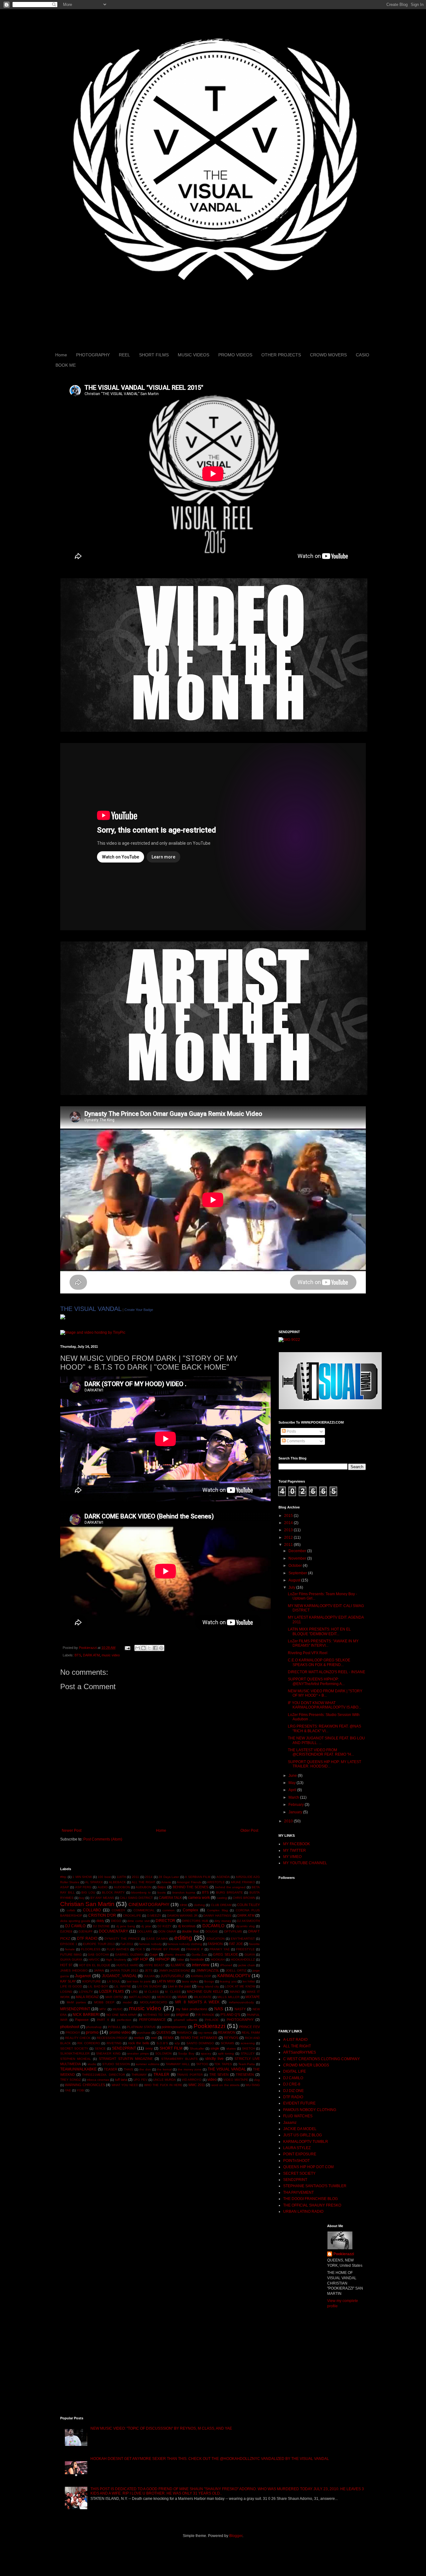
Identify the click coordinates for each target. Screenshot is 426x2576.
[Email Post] (127, 1648)
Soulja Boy (186, 2053)
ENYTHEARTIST (243, 1939)
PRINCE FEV (249, 2027)
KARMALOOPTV (234, 1976)
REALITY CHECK (78, 2038)
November (298, 1558)
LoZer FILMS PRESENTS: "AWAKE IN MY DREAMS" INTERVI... (323, 1643)
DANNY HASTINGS (217, 1916)
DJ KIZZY (165, 1926)
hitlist (180, 1960)
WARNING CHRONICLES (85, 2085)
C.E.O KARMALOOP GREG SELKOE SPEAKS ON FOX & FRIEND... (319, 1662)
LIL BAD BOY (98, 1986)
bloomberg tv (141, 1892)
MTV (103, 2009)
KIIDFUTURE (92, 1981)
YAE (68, 2090)
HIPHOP (162, 1959)
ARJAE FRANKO (243, 1882)
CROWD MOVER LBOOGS (306, 2065)
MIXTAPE (253, 1997)
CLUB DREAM (221, 1905)
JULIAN (149, 1976)
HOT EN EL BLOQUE (95, 1965)
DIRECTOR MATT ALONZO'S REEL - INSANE (327, 1672)
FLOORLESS (91, 1949)
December (298, 1551)
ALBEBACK (117, 1882)
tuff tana (121, 2080)
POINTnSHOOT (296, 2161)
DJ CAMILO (75, 1926)
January (296, 1812)
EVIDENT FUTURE (299, 2103)
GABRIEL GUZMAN (129, 1955)
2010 (289, 1821)
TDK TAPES (223, 2064)
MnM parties (76, 2002)
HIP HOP (140, 1959)
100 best (104, 1877)
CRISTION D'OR (102, 1915)
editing (183, 1938)
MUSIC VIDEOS (194, 355)
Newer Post (72, 1831)
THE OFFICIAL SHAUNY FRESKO (312, 2205)
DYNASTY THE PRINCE (122, 1939)
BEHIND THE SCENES (191, 1887)
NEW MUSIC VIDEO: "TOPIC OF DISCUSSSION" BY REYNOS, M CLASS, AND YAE (161, 2428)
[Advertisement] (133, 1854)
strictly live (214, 2059)
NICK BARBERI (86, 2015)
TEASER (111, 2069)
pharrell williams (186, 2020)
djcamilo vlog (245, 1926)
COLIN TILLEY (248, 1905)
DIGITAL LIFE (295, 2071)
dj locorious (187, 1926)
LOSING (66, 1992)
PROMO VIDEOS (235, 355)
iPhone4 (226, 1965)
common (169, 1910)
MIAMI (182, 1997)
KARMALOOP (201, 1976)
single (215, 2048)
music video (111, 1655)
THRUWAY (139, 2075)
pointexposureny (174, 2027)
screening (248, 2043)
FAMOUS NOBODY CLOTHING (310, 2110)
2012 (289, 1537)
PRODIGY (73, 2033)
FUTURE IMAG (71, 1955)
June (293, 1776)
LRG (135, 1992)
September (298, 1573)
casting (222, 1898)
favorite (254, 1944)
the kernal (164, 2069)
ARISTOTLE (216, 1882)
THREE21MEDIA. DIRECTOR (104, 2075)
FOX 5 (140, 1949)
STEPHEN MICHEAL (76, 2059)
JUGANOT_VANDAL (119, 1976)
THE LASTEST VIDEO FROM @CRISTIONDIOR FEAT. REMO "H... (321, 1752)
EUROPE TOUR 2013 (99, 1944)
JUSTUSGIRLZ (172, 1976)
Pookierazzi (209, 2026)
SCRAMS (228, 2043)
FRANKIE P (195, 1949)
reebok (139, 2038)
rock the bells (139, 2043)
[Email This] (138, 1648)
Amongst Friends (189, 1882)
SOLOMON (163, 2053)
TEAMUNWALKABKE (78, 2069)
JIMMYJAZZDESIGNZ (174, 1970)
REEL (124, 355)
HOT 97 (66, 1965)
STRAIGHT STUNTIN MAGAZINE (126, 2059)
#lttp (63, 1877)
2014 (149, 1877)
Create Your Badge (139, 1310)
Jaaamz (290, 2123)
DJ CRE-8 (292, 2084)
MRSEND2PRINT (75, 2009)
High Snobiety (116, 1960)
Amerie (166, 1882)
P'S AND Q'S (230, 2015)
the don (145, 2069)
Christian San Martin (87, 1904)
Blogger (236, 2536)
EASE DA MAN (157, 1939)
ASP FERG (83, 1887)
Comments (295, 1441)
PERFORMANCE (152, 2020)
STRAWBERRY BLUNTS (179, 2059)
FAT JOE (236, 1944)
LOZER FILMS (111, 1992)
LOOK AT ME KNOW (240, 1986)
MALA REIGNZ (87, 1997)
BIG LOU (88, 1892)
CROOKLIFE (132, 1916)
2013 (289, 1530)
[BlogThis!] (143, 1648)
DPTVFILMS (233, 1931)
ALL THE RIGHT (143, 1882)
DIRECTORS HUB (195, 1921)
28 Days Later (169, 1877)
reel (154, 2038)
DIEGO (116, 1921)
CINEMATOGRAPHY (149, 1904)
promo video (120, 2032)
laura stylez (190, 1981)
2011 (136, 1877)
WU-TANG (253, 2085)
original (182, 2015)
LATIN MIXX (166, 1981)
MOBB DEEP (104, 2002)
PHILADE (212, 2020)
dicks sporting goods (75, 1921)
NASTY (240, 2009)
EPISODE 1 (69, 1944)
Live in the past (179, 1986)
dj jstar (146, 1926)
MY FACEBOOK (297, 1844)
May (293, 1783)
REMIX (168, 2038)
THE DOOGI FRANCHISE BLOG (310, 2199)
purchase (144, 2033)
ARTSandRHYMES (300, 2052)
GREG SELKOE (225, 1954)
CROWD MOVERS (328, 355)
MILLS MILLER (228, 1997)
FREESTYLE (245, 1949)
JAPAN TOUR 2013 (124, 1970)
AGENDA (223, 1877)
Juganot (83, 1976)
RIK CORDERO (89, 2043)
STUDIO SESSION (116, 2064)
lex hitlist (249, 1981)
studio (92, 2064)
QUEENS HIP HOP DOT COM (308, 2167)
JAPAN (99, 1970)
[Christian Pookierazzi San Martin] (63, 1318)
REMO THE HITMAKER (199, 2038)
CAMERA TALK (170, 1898)
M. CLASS (173, 1992)
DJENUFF (86, 1931)
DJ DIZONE (101, 1926)
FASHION (215, 1944)
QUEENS (163, 2032)
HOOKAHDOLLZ (243, 1960)
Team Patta (247, 2064)
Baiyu (162, 1887)
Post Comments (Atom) (103, 1839)
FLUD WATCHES (298, 2116)
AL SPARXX (94, 1882)
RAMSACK (185, 2033)
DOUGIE (212, 1931)
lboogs (209, 1981)
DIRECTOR (165, 1921)
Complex (190, 1910)
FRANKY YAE (220, 1949)
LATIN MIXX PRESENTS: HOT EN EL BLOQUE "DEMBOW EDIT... (319, 1631)
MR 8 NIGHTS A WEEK (197, 2002)
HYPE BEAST (155, 1965)
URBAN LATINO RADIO (303, 2212)
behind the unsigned (230, 1887)
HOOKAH (218, 1960)
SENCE (100, 2048)
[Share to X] (149, 1648)
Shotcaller (197, 2048)
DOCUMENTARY (114, 1931)
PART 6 (103, 2020)
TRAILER (161, 2075)
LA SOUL (114, 1981)
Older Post (249, 1831)
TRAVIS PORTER (190, 2075)
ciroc (184, 1905)
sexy (149, 2048)
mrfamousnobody (241, 2002)
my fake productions (192, 2009)
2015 (289, 1516)
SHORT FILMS (154, 355)
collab (71, 1910)
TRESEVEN (245, 2075)
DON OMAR (167, 1931)
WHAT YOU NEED (125, 2085)
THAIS (128, 2069)
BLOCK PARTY (113, 1892)
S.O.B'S (162, 2043)
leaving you (228, 1981)
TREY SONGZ (70, 2080)
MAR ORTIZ (114, 1997)
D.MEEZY (154, 1916)
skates (231, 2048)
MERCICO (164, 1997)
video (212, 2080)
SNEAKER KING (108, 2053)
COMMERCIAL (144, 1910)
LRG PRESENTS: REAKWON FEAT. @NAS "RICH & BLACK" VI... (324, 1728)
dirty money (223, 1921)
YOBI (81, 2090)
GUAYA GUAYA (71, 1960)
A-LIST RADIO (295, 2040)
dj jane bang (126, 1926)
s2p (177, 2043)
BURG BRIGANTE (230, 1892)
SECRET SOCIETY (74, 2048)
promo (92, 2032)
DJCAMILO (213, 1926)
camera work (199, 1898)
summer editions (148, 2064)
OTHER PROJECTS (281, 355)
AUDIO (103, 1887)
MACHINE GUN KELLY (205, 1992)
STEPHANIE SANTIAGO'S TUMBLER (315, 2186)
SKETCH (248, 2048)
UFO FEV (140, 2080)
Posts (291, 1431)
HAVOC (94, 1960)
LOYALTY (86, 1992)
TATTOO (202, 2064)
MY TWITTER (295, 1850)
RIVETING (114, 2043)
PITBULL (114, 2027)
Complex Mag (218, 1910)
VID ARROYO (192, 2080)
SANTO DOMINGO (200, 2043)
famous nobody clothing (185, 1944)
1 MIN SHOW (82, 1877)
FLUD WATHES (118, 1949)
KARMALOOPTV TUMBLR (306, 2142)
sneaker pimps (138, 2053)
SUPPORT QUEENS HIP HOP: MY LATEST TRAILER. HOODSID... (324, 1764)
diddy (100, 1921)
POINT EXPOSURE (300, 2154)
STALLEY (248, 2053)
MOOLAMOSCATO (154, 2002)
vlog (257, 2080)
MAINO (235, 1992)
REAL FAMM (251, 2033)
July (292, 1587)
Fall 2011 (127, 1944)
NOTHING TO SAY (156, 2015)
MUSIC (118, 2009)
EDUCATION (215, 1939)
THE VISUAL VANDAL (91, 1309)
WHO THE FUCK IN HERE (163, 2085)
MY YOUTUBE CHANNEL (305, 1863)
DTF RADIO (87, 1938)
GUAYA (250, 1955)
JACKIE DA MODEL (300, 2129)
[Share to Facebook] (155, 1648)
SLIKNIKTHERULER (75, 2053)
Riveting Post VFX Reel (308, 1653)
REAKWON (227, 2032)
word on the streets (225, 2085)
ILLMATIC (178, 1965)
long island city (208, 1986)
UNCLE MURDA (165, 2080)
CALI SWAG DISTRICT (136, 1898)
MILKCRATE (203, 1997)
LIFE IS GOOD (71, 1986)
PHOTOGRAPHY (93, 355)
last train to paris (139, 1981)
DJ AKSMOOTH (248, 1921)
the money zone (190, 2069)
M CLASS (152, 1992)
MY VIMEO (292, 1857)
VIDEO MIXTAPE (236, 2080)
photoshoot (70, 2027)
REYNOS (231, 2038)
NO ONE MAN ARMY (122, 2015)
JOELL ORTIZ (236, 1970)
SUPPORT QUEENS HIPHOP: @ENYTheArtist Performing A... (316, 1681)
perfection (124, 2020)
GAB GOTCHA (98, 1955)
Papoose (82, 2020)
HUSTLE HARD (127, 1965)
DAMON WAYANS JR (182, 1916)
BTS (78, 1655)
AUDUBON (143, 1887)
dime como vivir (138, 1921)
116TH (121, 1877)
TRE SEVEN (219, 2075)
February (297, 1805)
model (127, 2002)
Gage (154, 1954)
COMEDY (119, 1910)
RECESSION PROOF (112, 2038)
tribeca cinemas (98, 2080)
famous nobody (150, 1944)
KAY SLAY (68, 1981)
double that (190, 1931)
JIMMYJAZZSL (208, 1970)
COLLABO (92, 1910)
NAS (219, 2009)
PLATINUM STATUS (141, 2027)
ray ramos (205, 2033)
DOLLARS (145, 1931)
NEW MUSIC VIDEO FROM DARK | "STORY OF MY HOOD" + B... (325, 1693)
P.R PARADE (205, 2015)
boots (162, 1892)
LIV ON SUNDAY (150, 1986)
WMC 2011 (197, 2085)
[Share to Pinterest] (161, 1648)
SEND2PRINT (124, 2048)
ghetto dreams (175, 1955)
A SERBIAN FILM (198, 1877)
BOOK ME (66, 365)
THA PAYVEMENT (298, 2192)
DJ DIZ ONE (293, 2091)
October (296, 1566)
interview (201, 1965)
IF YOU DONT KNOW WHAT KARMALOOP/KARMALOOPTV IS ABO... (324, 1705)
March (294, 1797)
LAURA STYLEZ (297, 2148)
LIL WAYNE (123, 1986)
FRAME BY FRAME (166, 1949)
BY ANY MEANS (102, 1898)
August (295, 1580)
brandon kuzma (184, 1892)
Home (61, 355)
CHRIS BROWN (244, 1898)
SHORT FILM (171, 2048)
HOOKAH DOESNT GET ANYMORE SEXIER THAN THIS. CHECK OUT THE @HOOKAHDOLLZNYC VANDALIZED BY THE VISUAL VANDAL (210, 2459)
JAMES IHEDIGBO (74, 1970)
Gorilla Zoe (199, 1955)
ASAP (65, 1887)
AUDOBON (122, 1887)
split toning (226, 2053)
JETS (149, 1970)
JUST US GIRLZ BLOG (303, 2135)
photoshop (94, 2027)
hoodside (197, 1959)
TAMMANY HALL (178, 2064)
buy (82, 1898)
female (70, 1949)
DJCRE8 (66, 1931)
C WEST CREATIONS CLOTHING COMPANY (322, 2059)
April (293, 1790)
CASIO (363, 355)
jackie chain (247, 1965)
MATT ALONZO (140, 1997)
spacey (206, 2053)
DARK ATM (91, 1655)
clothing (199, 1905)
